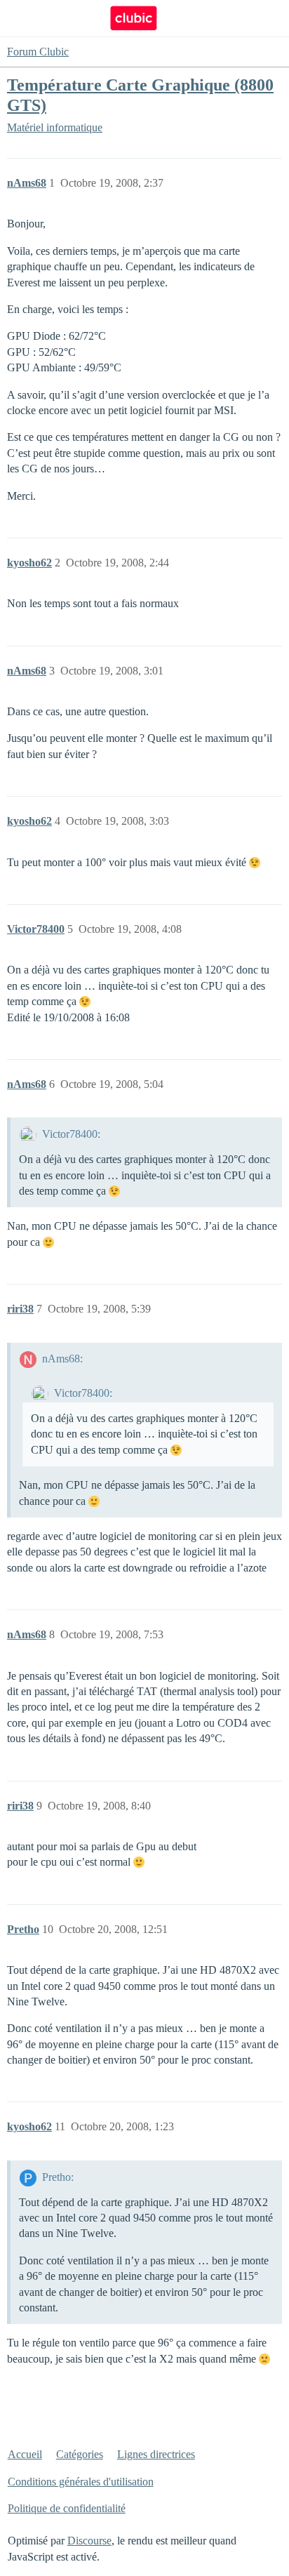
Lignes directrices (156, 2454)
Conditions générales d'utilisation (81, 2482)
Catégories (80, 2454)
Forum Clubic (38, 52)
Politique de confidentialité (67, 2508)
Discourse (89, 2541)
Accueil (25, 2454)
